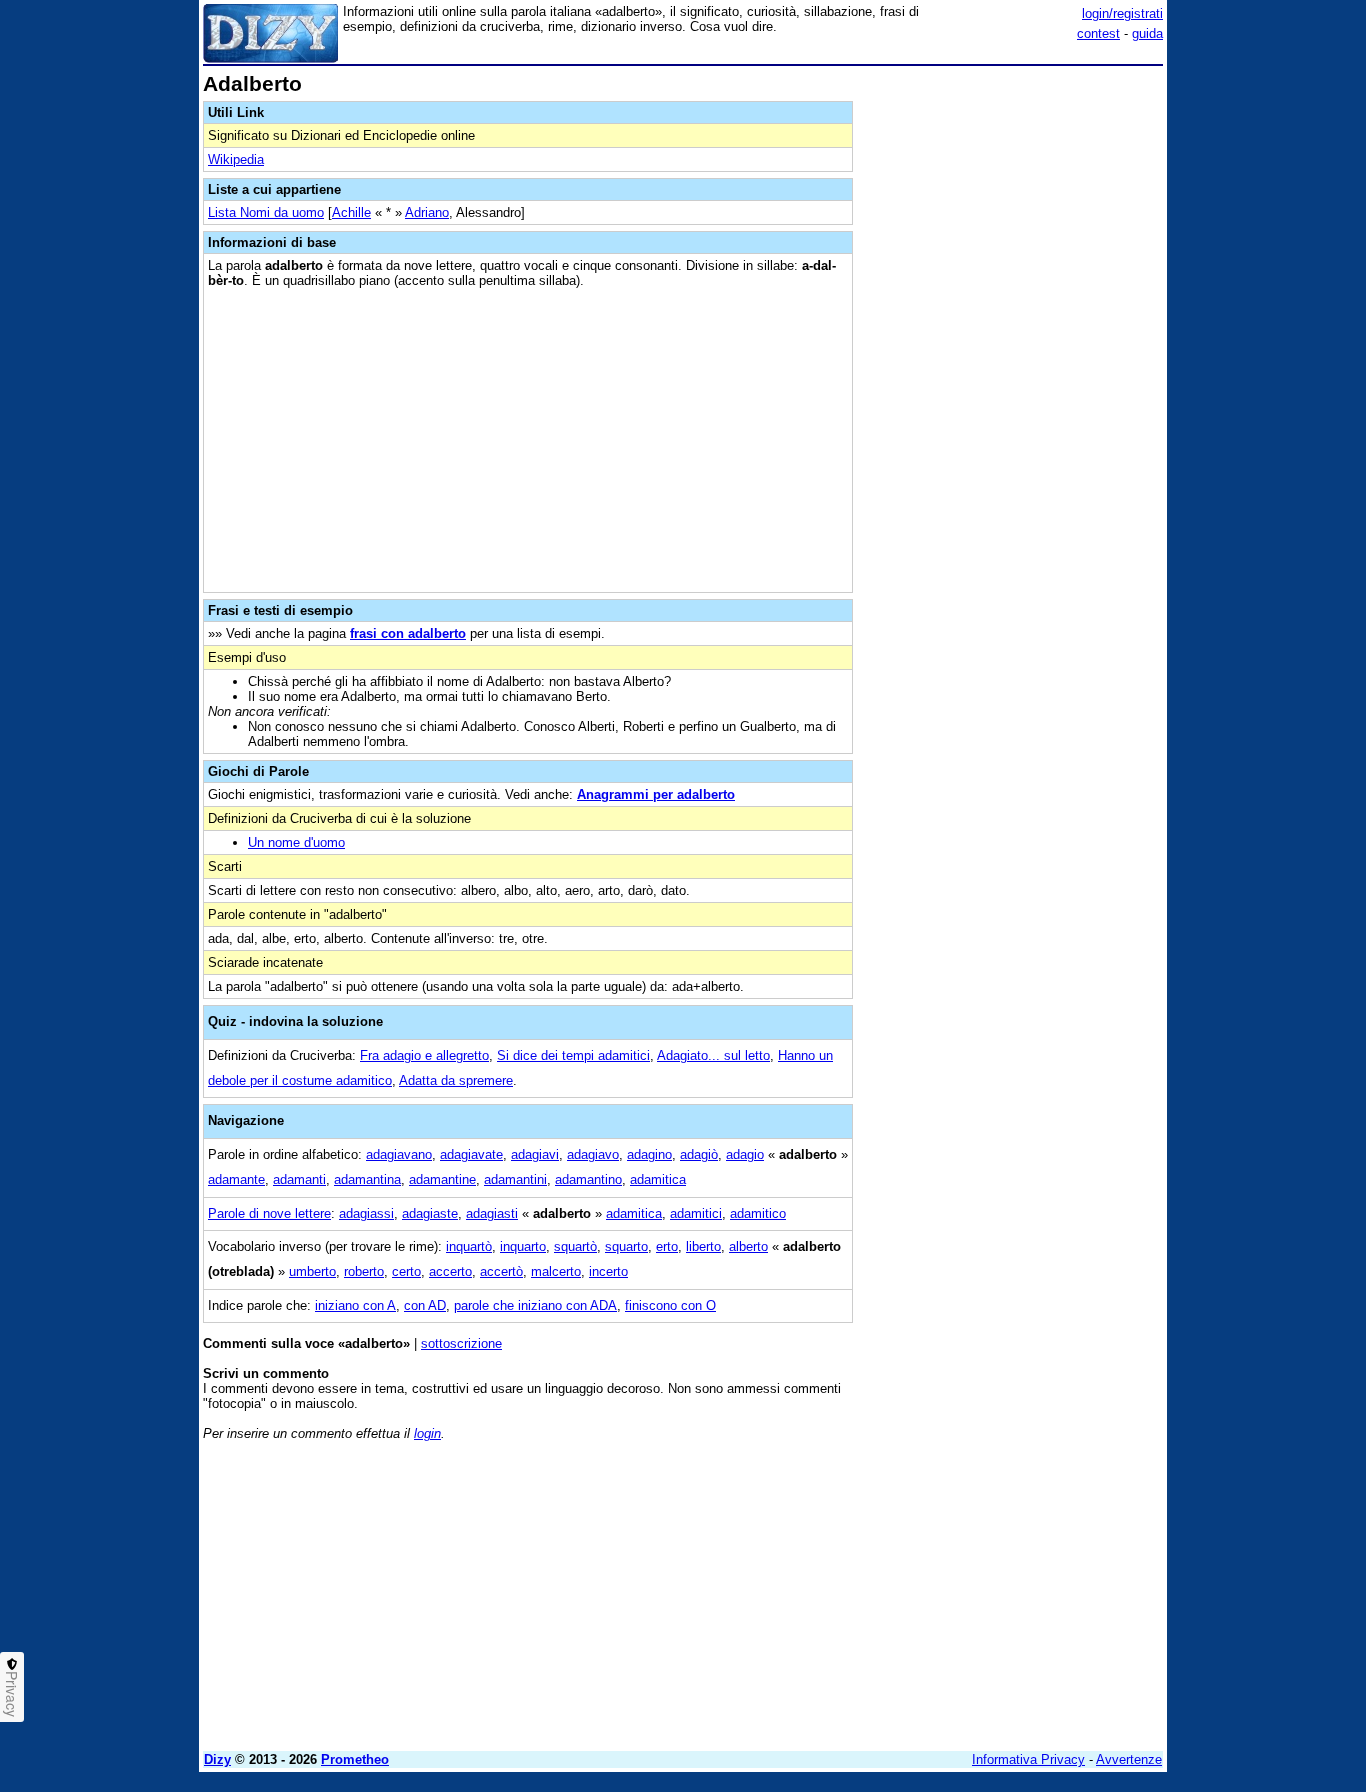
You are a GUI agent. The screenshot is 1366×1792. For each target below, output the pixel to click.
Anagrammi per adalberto (656, 794)
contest (1098, 33)
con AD (425, 1305)
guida (1147, 33)
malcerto (556, 1271)
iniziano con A (355, 1305)
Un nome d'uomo (296, 842)
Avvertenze (1129, 1759)
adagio (745, 1154)
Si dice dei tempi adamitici (573, 1055)
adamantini (515, 1179)
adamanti (299, 1179)
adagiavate (471, 1154)
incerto (608, 1271)
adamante (236, 1179)
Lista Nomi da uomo (266, 212)
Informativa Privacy (1028, 1759)
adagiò (699, 1154)
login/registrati (1122, 13)
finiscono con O (670, 1305)
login (427, 1433)
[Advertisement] (1013, 373)
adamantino (588, 1179)
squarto (626, 1246)
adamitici (696, 1213)
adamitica (658, 1179)
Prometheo (355, 1759)
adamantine (442, 1179)
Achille (351, 212)
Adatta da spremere (456, 1080)
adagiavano (399, 1154)
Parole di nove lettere (269, 1213)
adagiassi (366, 1213)
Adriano (427, 212)
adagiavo (593, 1154)
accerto (450, 1271)
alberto (748, 1246)
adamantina (367, 1179)
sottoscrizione (461, 1343)
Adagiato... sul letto (713, 1055)
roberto (364, 1271)
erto (667, 1246)
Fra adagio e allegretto (424, 1055)
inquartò (469, 1246)
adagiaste (430, 1213)
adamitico (758, 1213)
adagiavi (535, 1154)
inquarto (523, 1246)
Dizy (217, 1759)
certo (406, 1271)
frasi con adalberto (408, 633)
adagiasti (492, 1213)
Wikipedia (236, 159)
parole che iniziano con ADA (535, 1305)
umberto (312, 1271)
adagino (649, 1154)
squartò (575, 1246)
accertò (501, 1271)
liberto (703, 1246)
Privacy (12, 1694)
